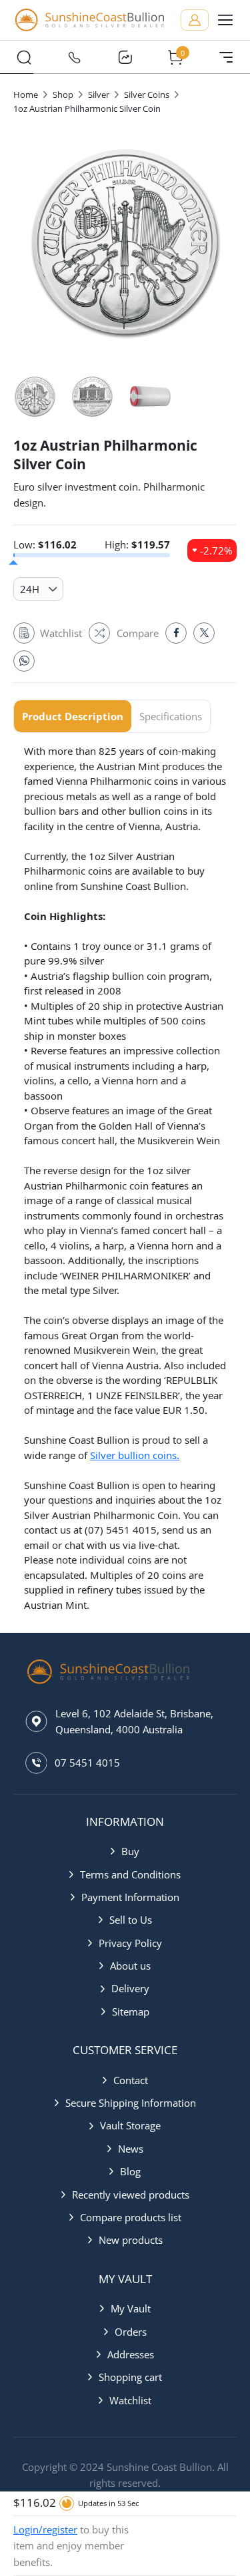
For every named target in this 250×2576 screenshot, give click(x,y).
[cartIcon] (175, 57)
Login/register (45, 2529)
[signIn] (195, 20)
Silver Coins (147, 95)
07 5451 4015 (87, 1763)
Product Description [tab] (73, 716)
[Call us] (75, 57)
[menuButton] (225, 20)
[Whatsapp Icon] (24, 661)
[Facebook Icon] (176, 633)
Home (26, 95)
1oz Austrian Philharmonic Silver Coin (87, 108)
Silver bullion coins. (135, 1455)
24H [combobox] (30, 589)
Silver (99, 95)
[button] (125, 1851)
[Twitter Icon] (204, 633)
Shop (63, 95)
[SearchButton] (24, 57)
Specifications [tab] (171, 716)
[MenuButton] (226, 57)
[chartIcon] (125, 57)
